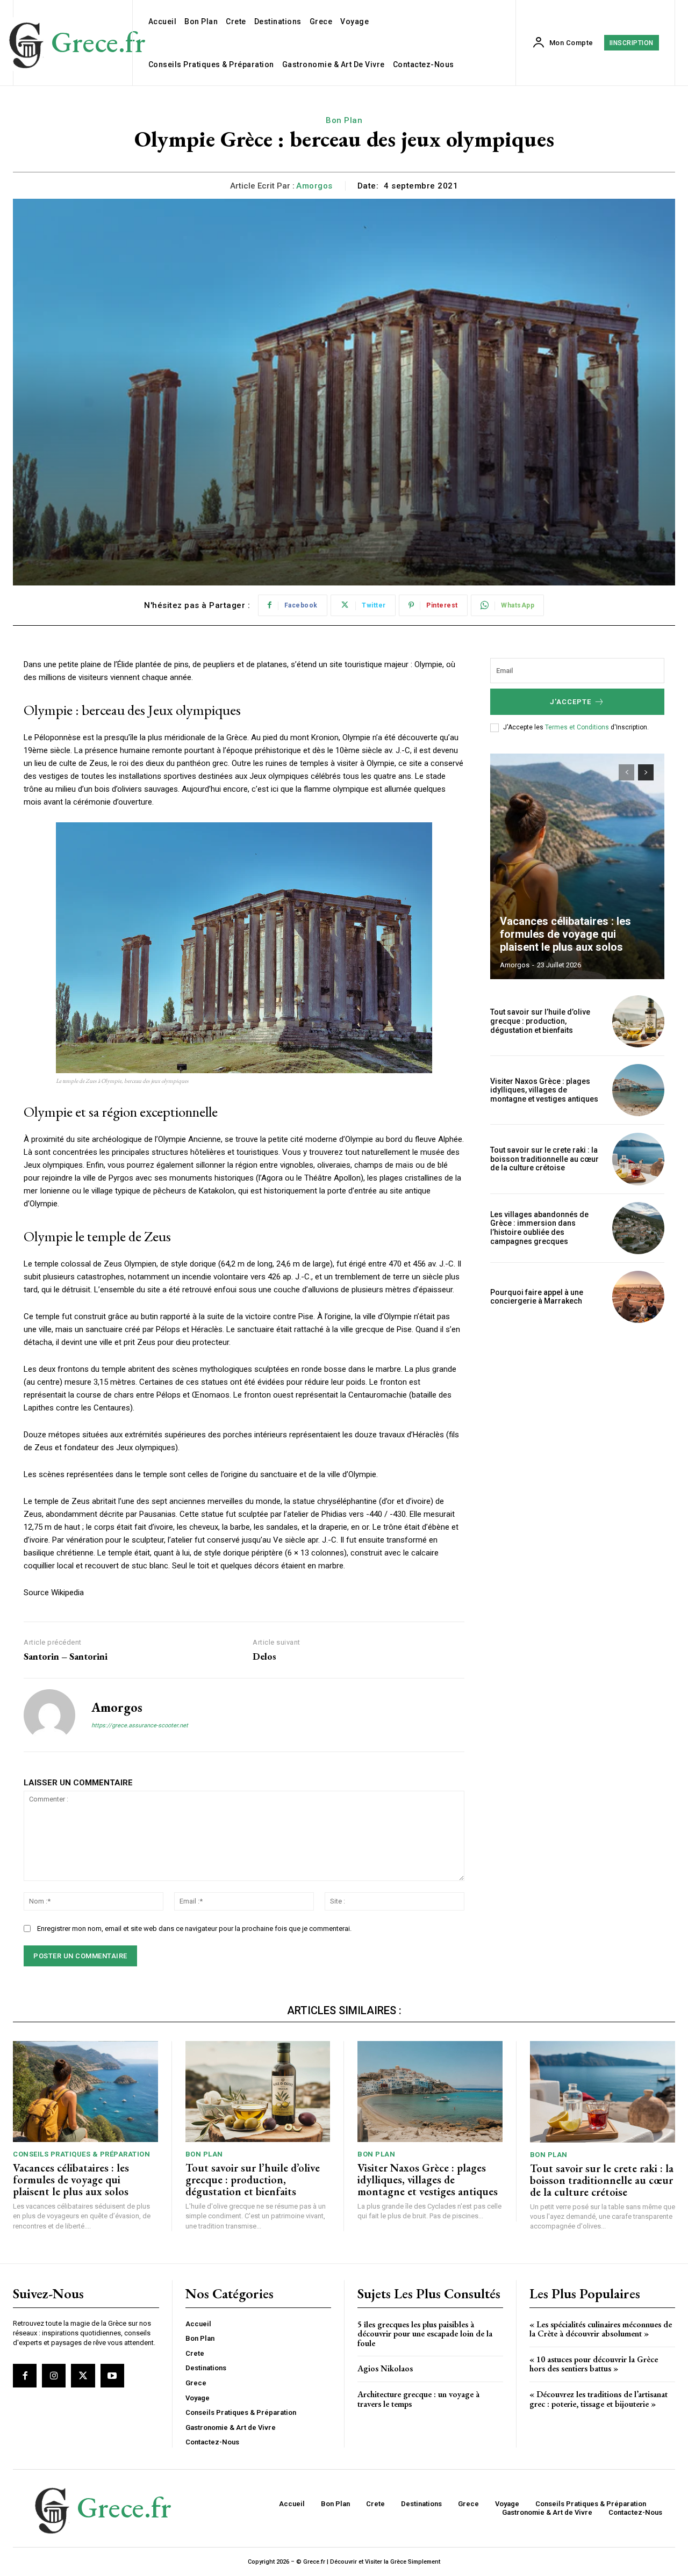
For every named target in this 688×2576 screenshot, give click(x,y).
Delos (264, 1656)
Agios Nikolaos (385, 2368)
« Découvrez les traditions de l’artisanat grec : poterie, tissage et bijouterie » (599, 2399)
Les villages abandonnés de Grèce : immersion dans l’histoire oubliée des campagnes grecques (539, 1228)
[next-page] (646, 772)
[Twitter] (83, 2376)
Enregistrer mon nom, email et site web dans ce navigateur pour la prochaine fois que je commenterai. (194, 1929)
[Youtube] (112, 2376)
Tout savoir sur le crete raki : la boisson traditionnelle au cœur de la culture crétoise (544, 1159)
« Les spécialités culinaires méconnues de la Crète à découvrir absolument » (601, 2329)
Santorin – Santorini (66, 1656)
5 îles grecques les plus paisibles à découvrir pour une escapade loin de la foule (425, 2334)
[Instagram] (54, 2376)
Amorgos (314, 186)
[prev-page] (626, 772)
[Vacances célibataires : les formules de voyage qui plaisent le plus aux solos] (577, 866)
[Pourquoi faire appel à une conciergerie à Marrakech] (638, 1297)
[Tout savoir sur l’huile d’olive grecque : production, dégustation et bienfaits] (638, 1021)
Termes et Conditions (578, 727)
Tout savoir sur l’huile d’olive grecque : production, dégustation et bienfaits (540, 1021)
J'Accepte (571, 702)
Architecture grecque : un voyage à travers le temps (418, 2399)
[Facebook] (25, 2376)
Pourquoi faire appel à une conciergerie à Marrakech (537, 1297)
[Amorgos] (49, 1715)
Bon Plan (344, 120)
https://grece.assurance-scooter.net (140, 1725)
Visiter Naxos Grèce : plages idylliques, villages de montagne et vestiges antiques (544, 1090)
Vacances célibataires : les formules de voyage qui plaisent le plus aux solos (565, 934)
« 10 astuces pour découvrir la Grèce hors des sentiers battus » (594, 2364)
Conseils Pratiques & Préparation (81, 2154)
